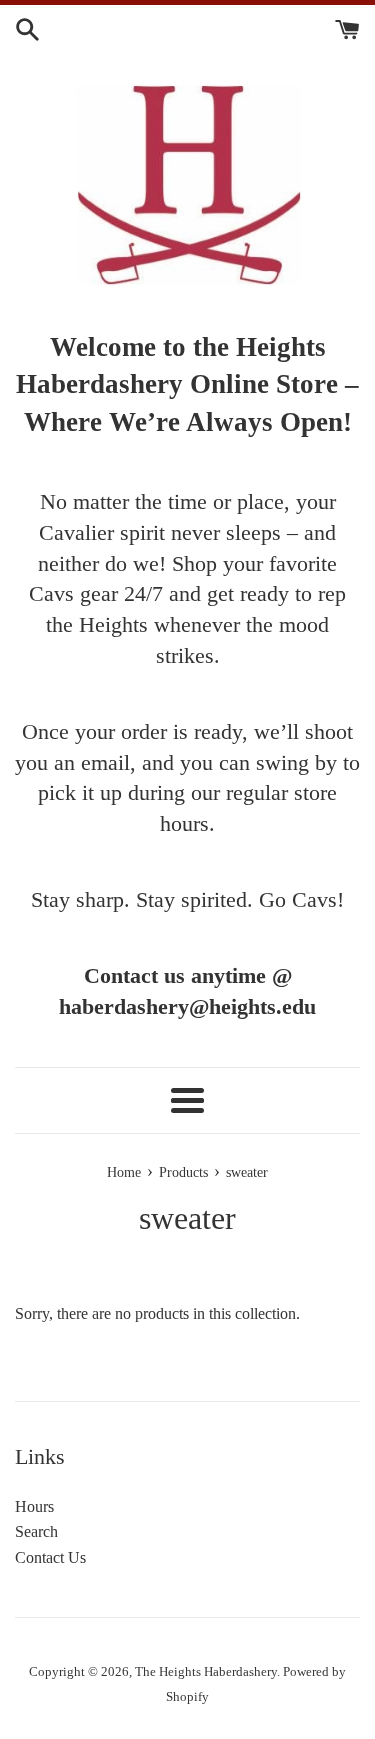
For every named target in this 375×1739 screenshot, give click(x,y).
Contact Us (50, 1557)
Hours (34, 1506)
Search (36, 1531)
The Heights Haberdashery (206, 1672)
